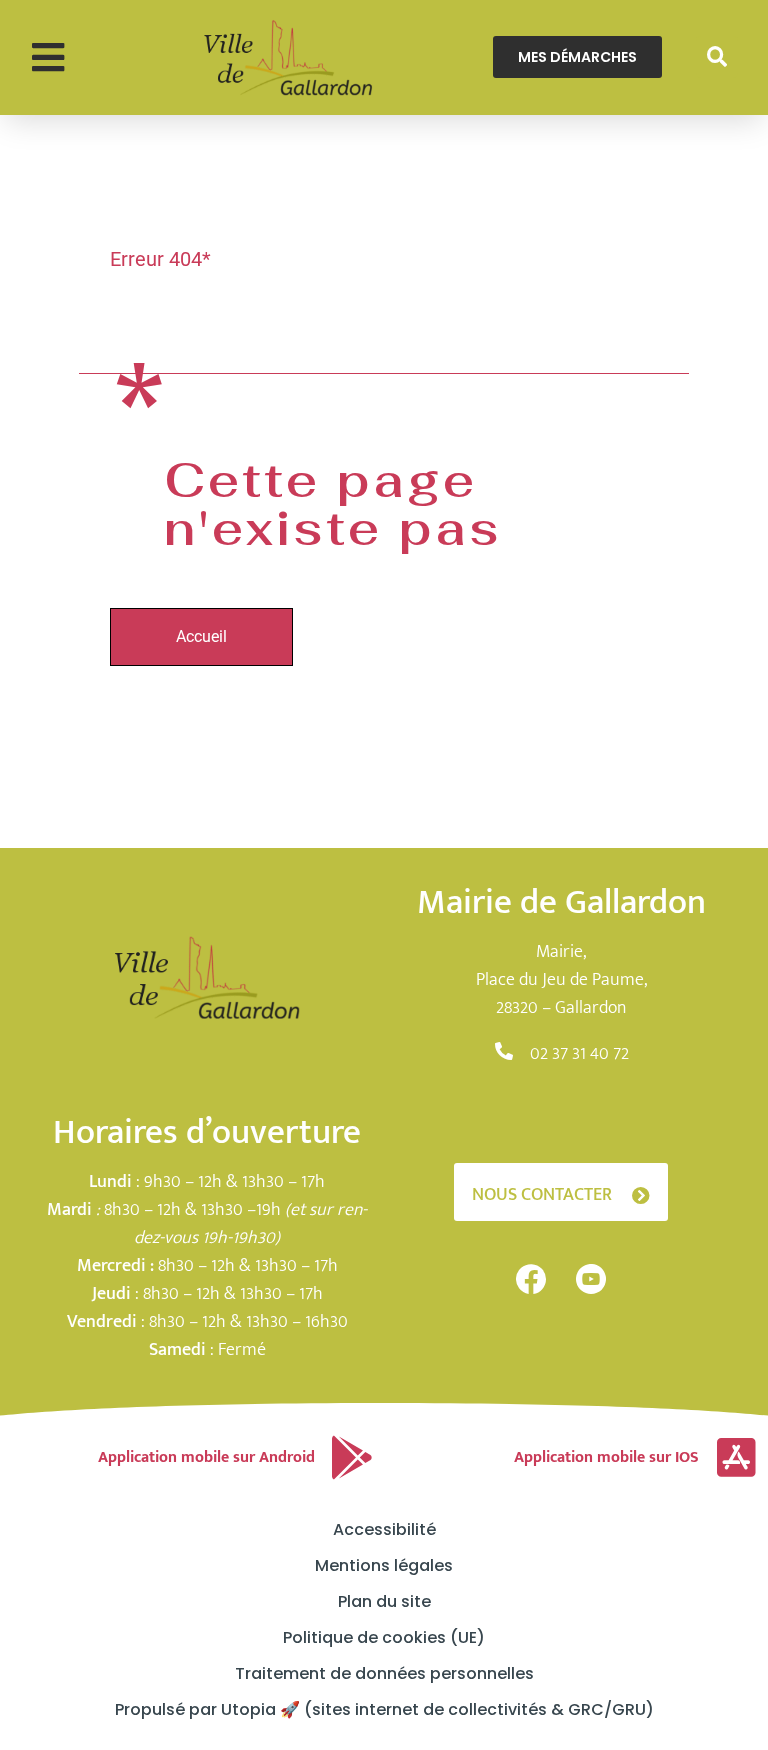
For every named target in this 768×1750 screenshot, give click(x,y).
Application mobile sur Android (206, 1457)
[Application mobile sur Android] (352, 1458)
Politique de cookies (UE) (384, 1638)
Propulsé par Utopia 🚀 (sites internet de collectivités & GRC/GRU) (384, 1710)
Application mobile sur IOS (606, 1457)
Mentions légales (384, 1566)
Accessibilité (384, 1530)
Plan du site (384, 1602)
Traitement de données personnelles (384, 1674)
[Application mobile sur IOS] (736, 1458)
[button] (47, 57)
